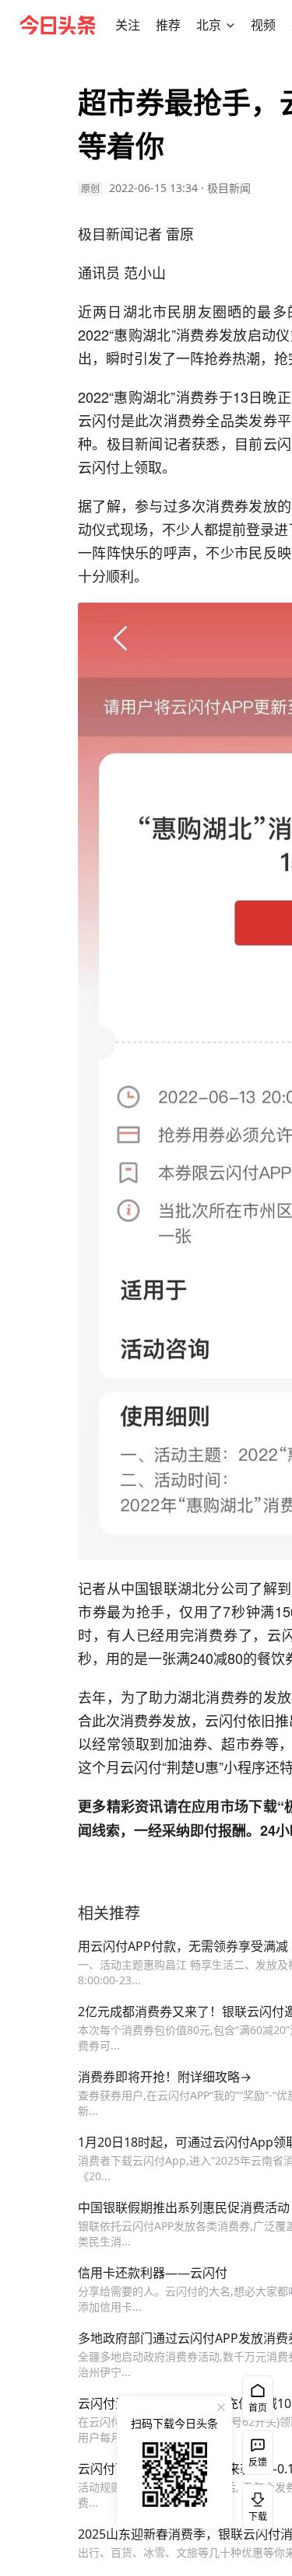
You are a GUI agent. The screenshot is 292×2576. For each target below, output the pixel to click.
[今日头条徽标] (58, 25)
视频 (263, 25)
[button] (128, 25)
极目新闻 (229, 188)
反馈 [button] (258, 2462)
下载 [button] (255, 2504)
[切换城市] (230, 25)
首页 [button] (258, 2408)
